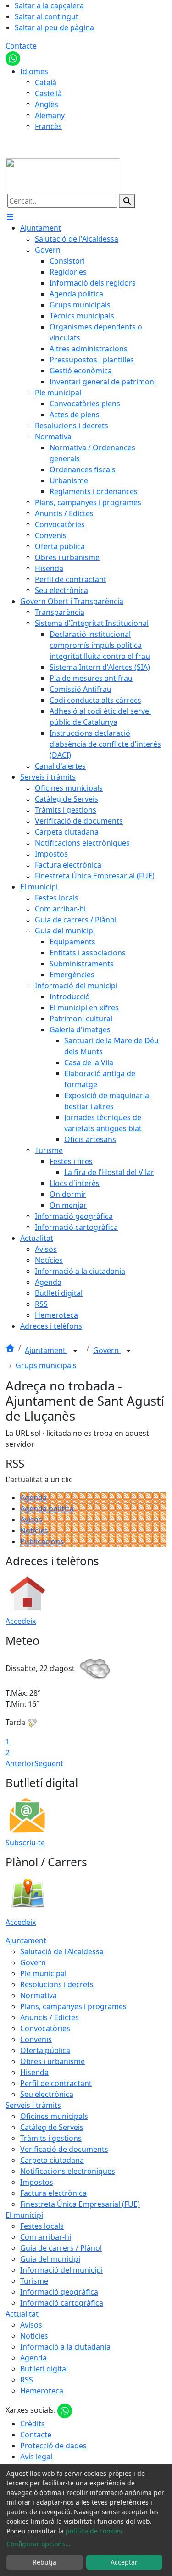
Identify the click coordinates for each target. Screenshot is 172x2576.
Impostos (37, 2182)
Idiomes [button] (34, 71)
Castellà (48, 93)
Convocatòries (45, 2028)
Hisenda (34, 2072)
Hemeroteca (42, 2391)
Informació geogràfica (59, 2292)
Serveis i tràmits (33, 2105)
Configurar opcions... (39, 2544)
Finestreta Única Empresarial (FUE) (80, 2204)
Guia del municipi (50, 2259)
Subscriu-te (25, 1843)
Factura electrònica (53, 2193)
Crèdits (33, 2424)
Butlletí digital (44, 2369)
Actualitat (22, 2314)
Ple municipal (43, 1973)
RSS (27, 2380)
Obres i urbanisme (53, 2061)
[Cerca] (127, 201)
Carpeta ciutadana (52, 2160)
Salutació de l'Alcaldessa (62, 1951)
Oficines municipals (54, 2116)
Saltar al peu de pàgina (54, 27)
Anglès (47, 104)
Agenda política (47, 1509)
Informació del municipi (61, 2270)
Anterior (20, 1763)
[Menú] (10, 217)
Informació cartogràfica (62, 2303)
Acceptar (124, 2562)
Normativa (39, 1995)
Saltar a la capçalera (49, 5)
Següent (49, 1763)
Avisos (31, 1520)
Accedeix (21, 1621)
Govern (107, 1350)
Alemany (50, 115)
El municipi (24, 2215)
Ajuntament (46, 1350)
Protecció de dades (53, 2446)
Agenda (33, 1498)
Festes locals (42, 2226)
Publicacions (42, 1541)
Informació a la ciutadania (65, 2347)
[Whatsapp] (13, 58)
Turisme (34, 2281)
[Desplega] (75, 1351)
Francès (48, 126)
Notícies (34, 1531)
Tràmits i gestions (51, 2138)
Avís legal (36, 2457)
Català (46, 82)
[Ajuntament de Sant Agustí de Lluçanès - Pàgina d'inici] (63, 175)
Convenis (36, 2039)
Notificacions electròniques (68, 2171)
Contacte (21, 46)
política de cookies (94, 2531)
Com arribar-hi (46, 2237)
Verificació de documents (64, 2149)
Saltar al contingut (47, 16)
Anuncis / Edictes (50, 2017)
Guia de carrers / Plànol (61, 2248)
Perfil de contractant (56, 2083)
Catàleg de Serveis (52, 2127)
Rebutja (44, 2562)
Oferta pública (45, 2050)
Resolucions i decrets (57, 1984)
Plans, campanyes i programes (73, 2006)
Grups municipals (46, 1365)
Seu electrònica (47, 2094)
